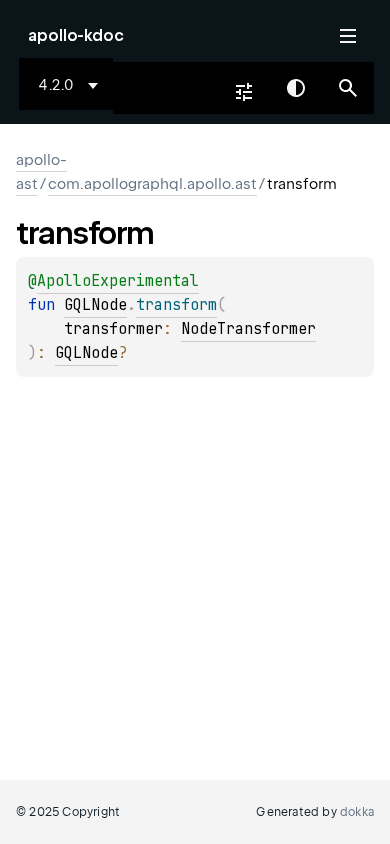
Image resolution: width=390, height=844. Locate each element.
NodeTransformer (248, 329)
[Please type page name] (348, 88)
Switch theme (296, 88)
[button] (348, 88)
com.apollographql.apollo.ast (152, 184)
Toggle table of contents (348, 36)
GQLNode (95, 305)
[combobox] (72, 85)
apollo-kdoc (76, 35)
